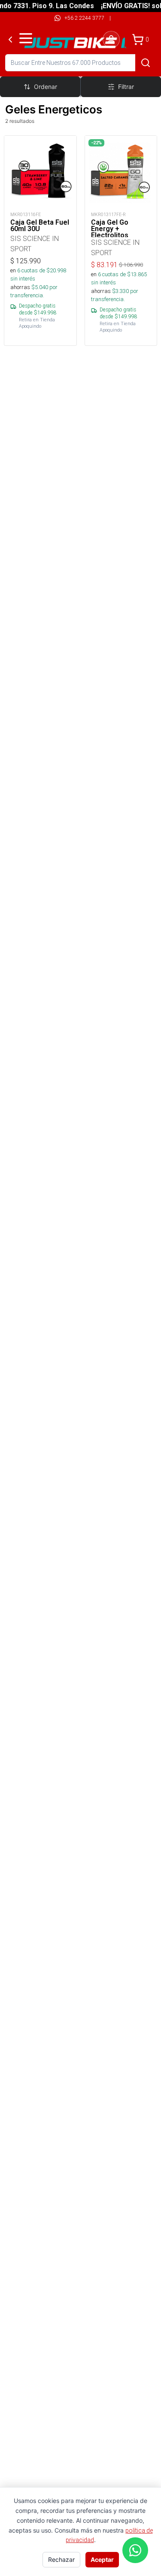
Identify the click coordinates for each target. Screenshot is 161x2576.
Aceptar (102, 2559)
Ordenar (46, 87)
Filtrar (126, 87)
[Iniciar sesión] (111, 40)
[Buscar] (146, 63)
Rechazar (61, 2559)
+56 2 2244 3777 (84, 18)
